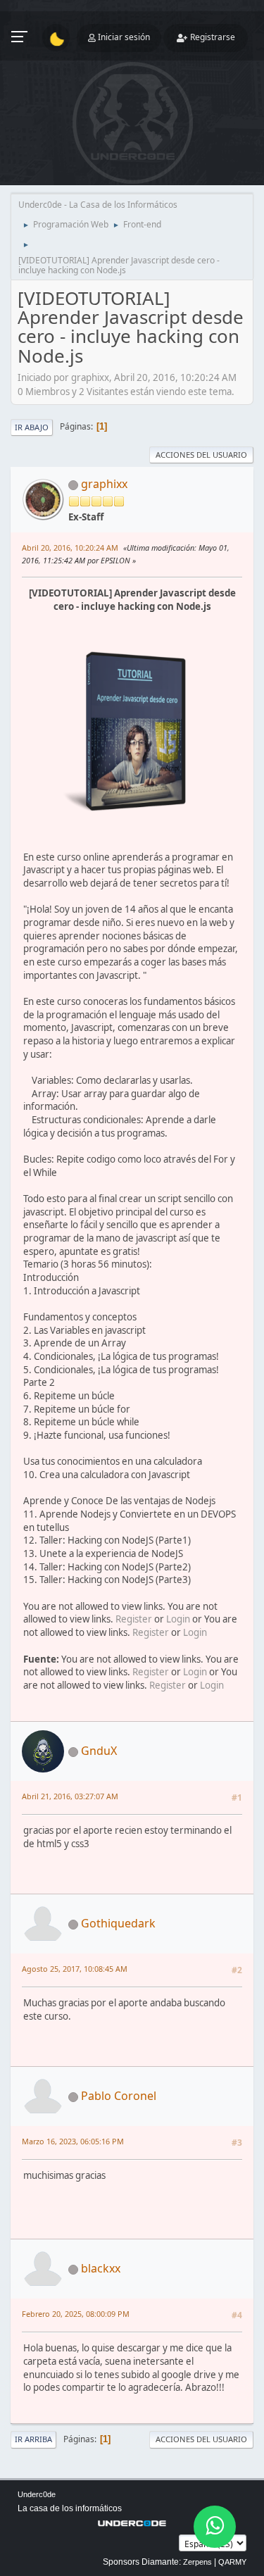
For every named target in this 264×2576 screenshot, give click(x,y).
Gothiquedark (118, 1923)
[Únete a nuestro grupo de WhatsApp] (215, 2527)
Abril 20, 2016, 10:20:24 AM (70, 548)
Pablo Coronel (119, 2096)
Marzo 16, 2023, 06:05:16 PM (73, 2141)
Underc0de (37, 2494)
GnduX (99, 1751)
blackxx (101, 2268)
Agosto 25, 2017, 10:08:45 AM (75, 1969)
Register (134, 1619)
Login (178, 1619)
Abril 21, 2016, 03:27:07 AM (70, 1796)
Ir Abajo (32, 427)
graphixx (104, 484)
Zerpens (197, 2562)
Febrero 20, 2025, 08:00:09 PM (76, 2314)
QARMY (232, 2562)
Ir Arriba (33, 2439)
